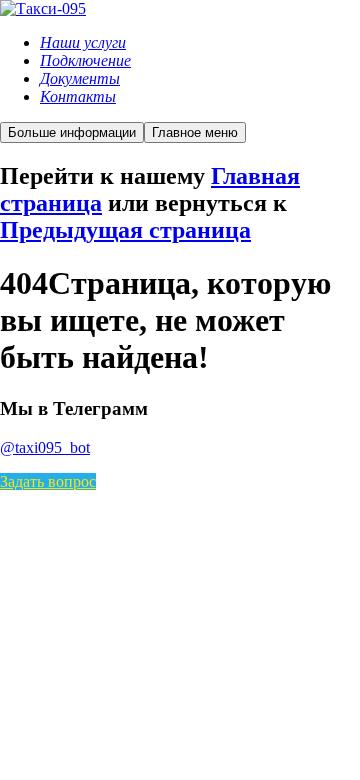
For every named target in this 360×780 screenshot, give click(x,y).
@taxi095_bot (45, 447)
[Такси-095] (43, 8)
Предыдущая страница (125, 230)
